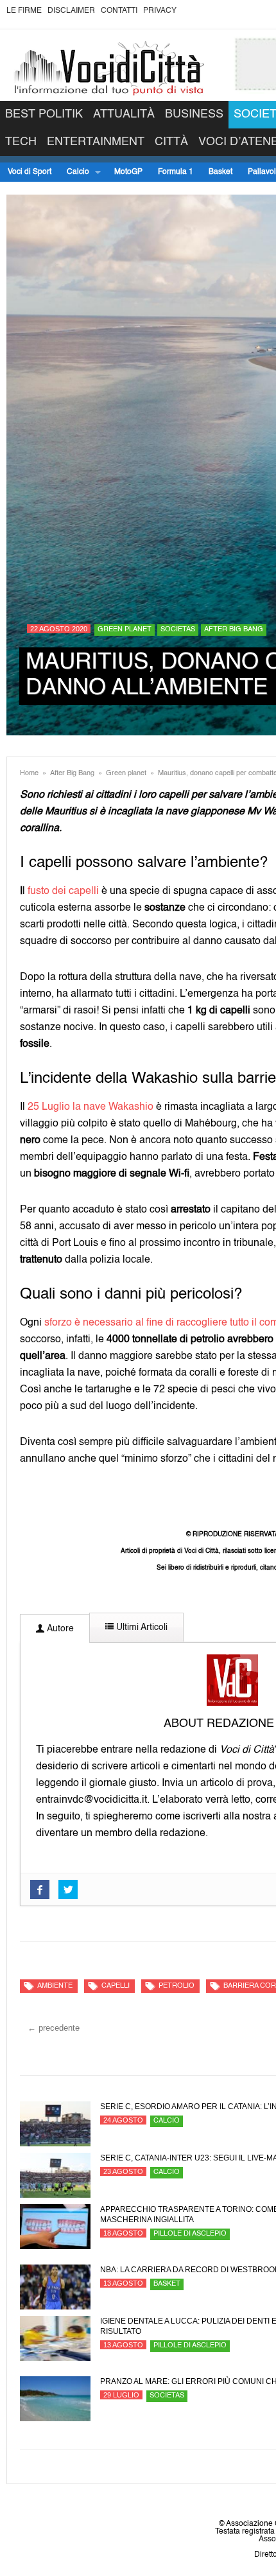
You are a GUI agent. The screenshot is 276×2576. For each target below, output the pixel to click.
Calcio (74, 172)
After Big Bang (234, 630)
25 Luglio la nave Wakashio (91, 1107)
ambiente (55, 1986)
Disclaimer (71, 11)
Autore (59, 1629)
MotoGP (128, 172)
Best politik (44, 114)
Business (194, 114)
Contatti (119, 11)
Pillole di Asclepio (190, 2234)
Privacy (160, 11)
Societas (178, 630)
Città (171, 142)
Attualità (124, 114)
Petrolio (177, 1986)
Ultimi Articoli (141, 1627)
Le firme (24, 11)
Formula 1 (176, 172)
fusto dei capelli (63, 891)
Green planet (125, 630)
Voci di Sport (30, 172)
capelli (116, 1986)
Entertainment (96, 142)
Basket (220, 172)
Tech (21, 142)
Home (29, 774)
